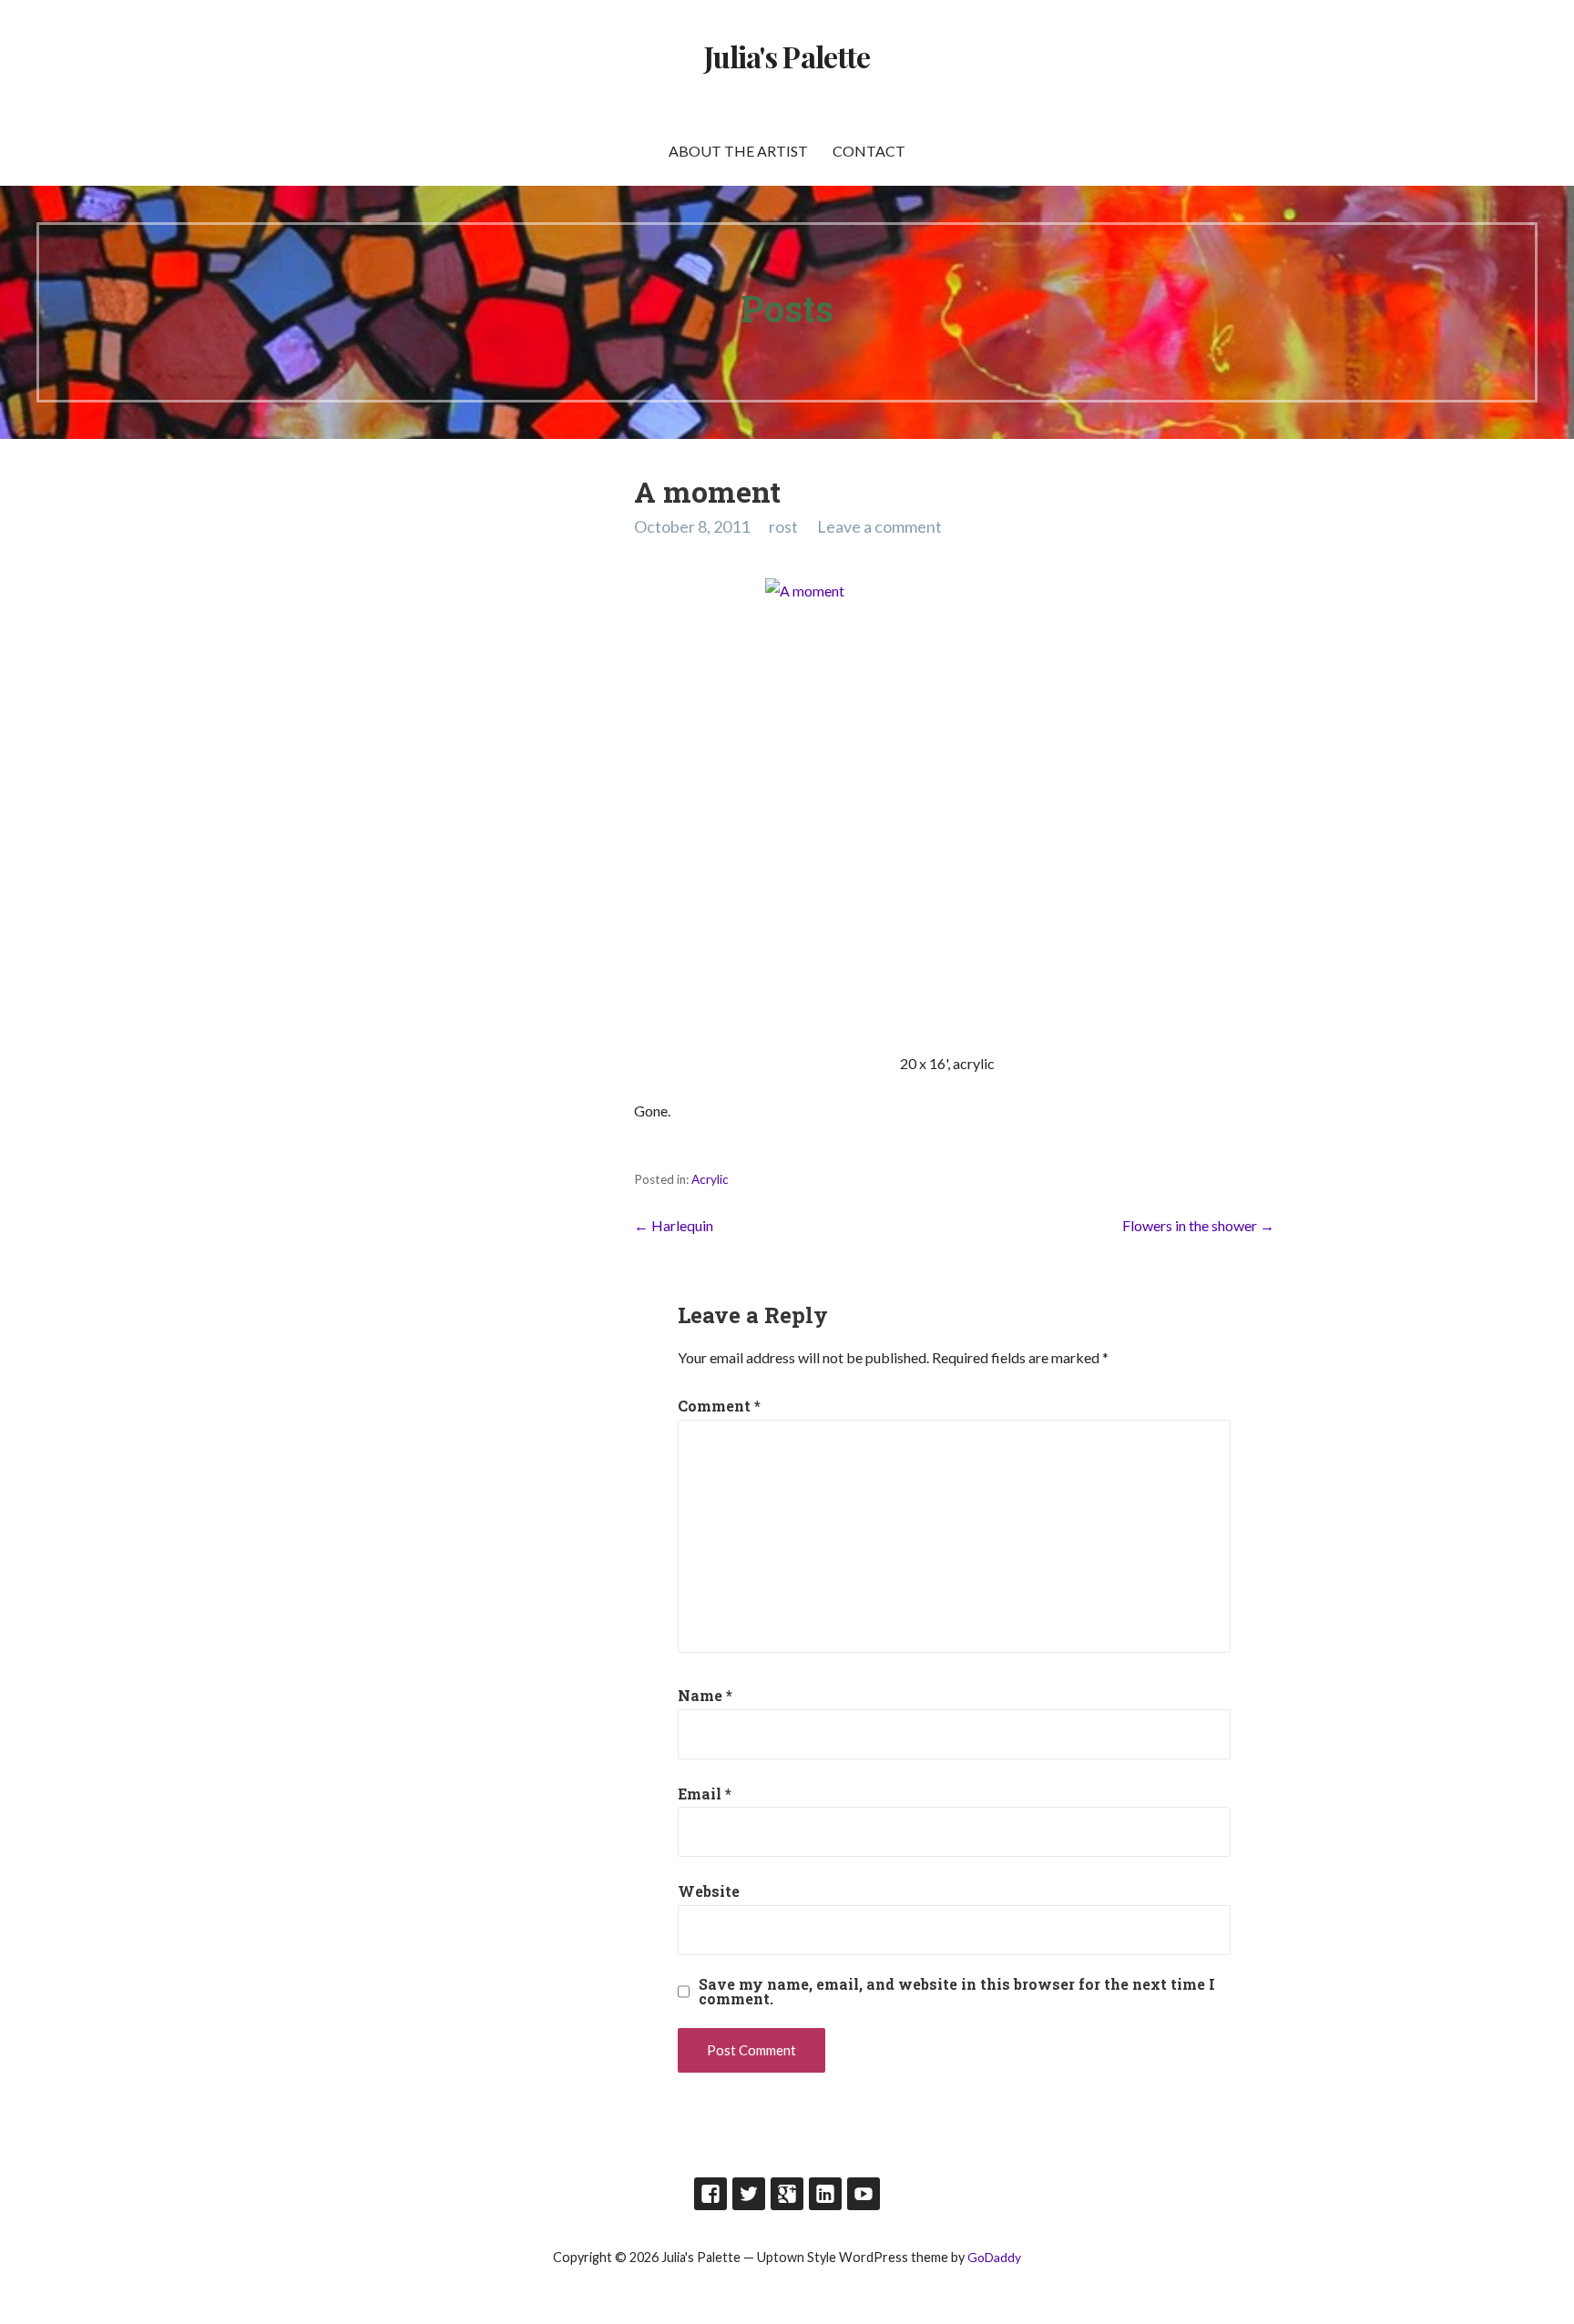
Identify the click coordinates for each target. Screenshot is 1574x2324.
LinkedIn (825, 2194)
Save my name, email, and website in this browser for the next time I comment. (957, 1992)
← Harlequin (674, 1225)
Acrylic (710, 1179)
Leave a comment (879, 526)
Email (705, 1794)
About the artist (738, 151)
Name (705, 1695)
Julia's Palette (787, 56)
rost (783, 526)
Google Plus (787, 2194)
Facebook (710, 2194)
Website (709, 1891)
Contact (869, 151)
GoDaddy (994, 2257)
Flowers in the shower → (1198, 1225)
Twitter (749, 2194)
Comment (719, 1406)
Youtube (864, 2194)
